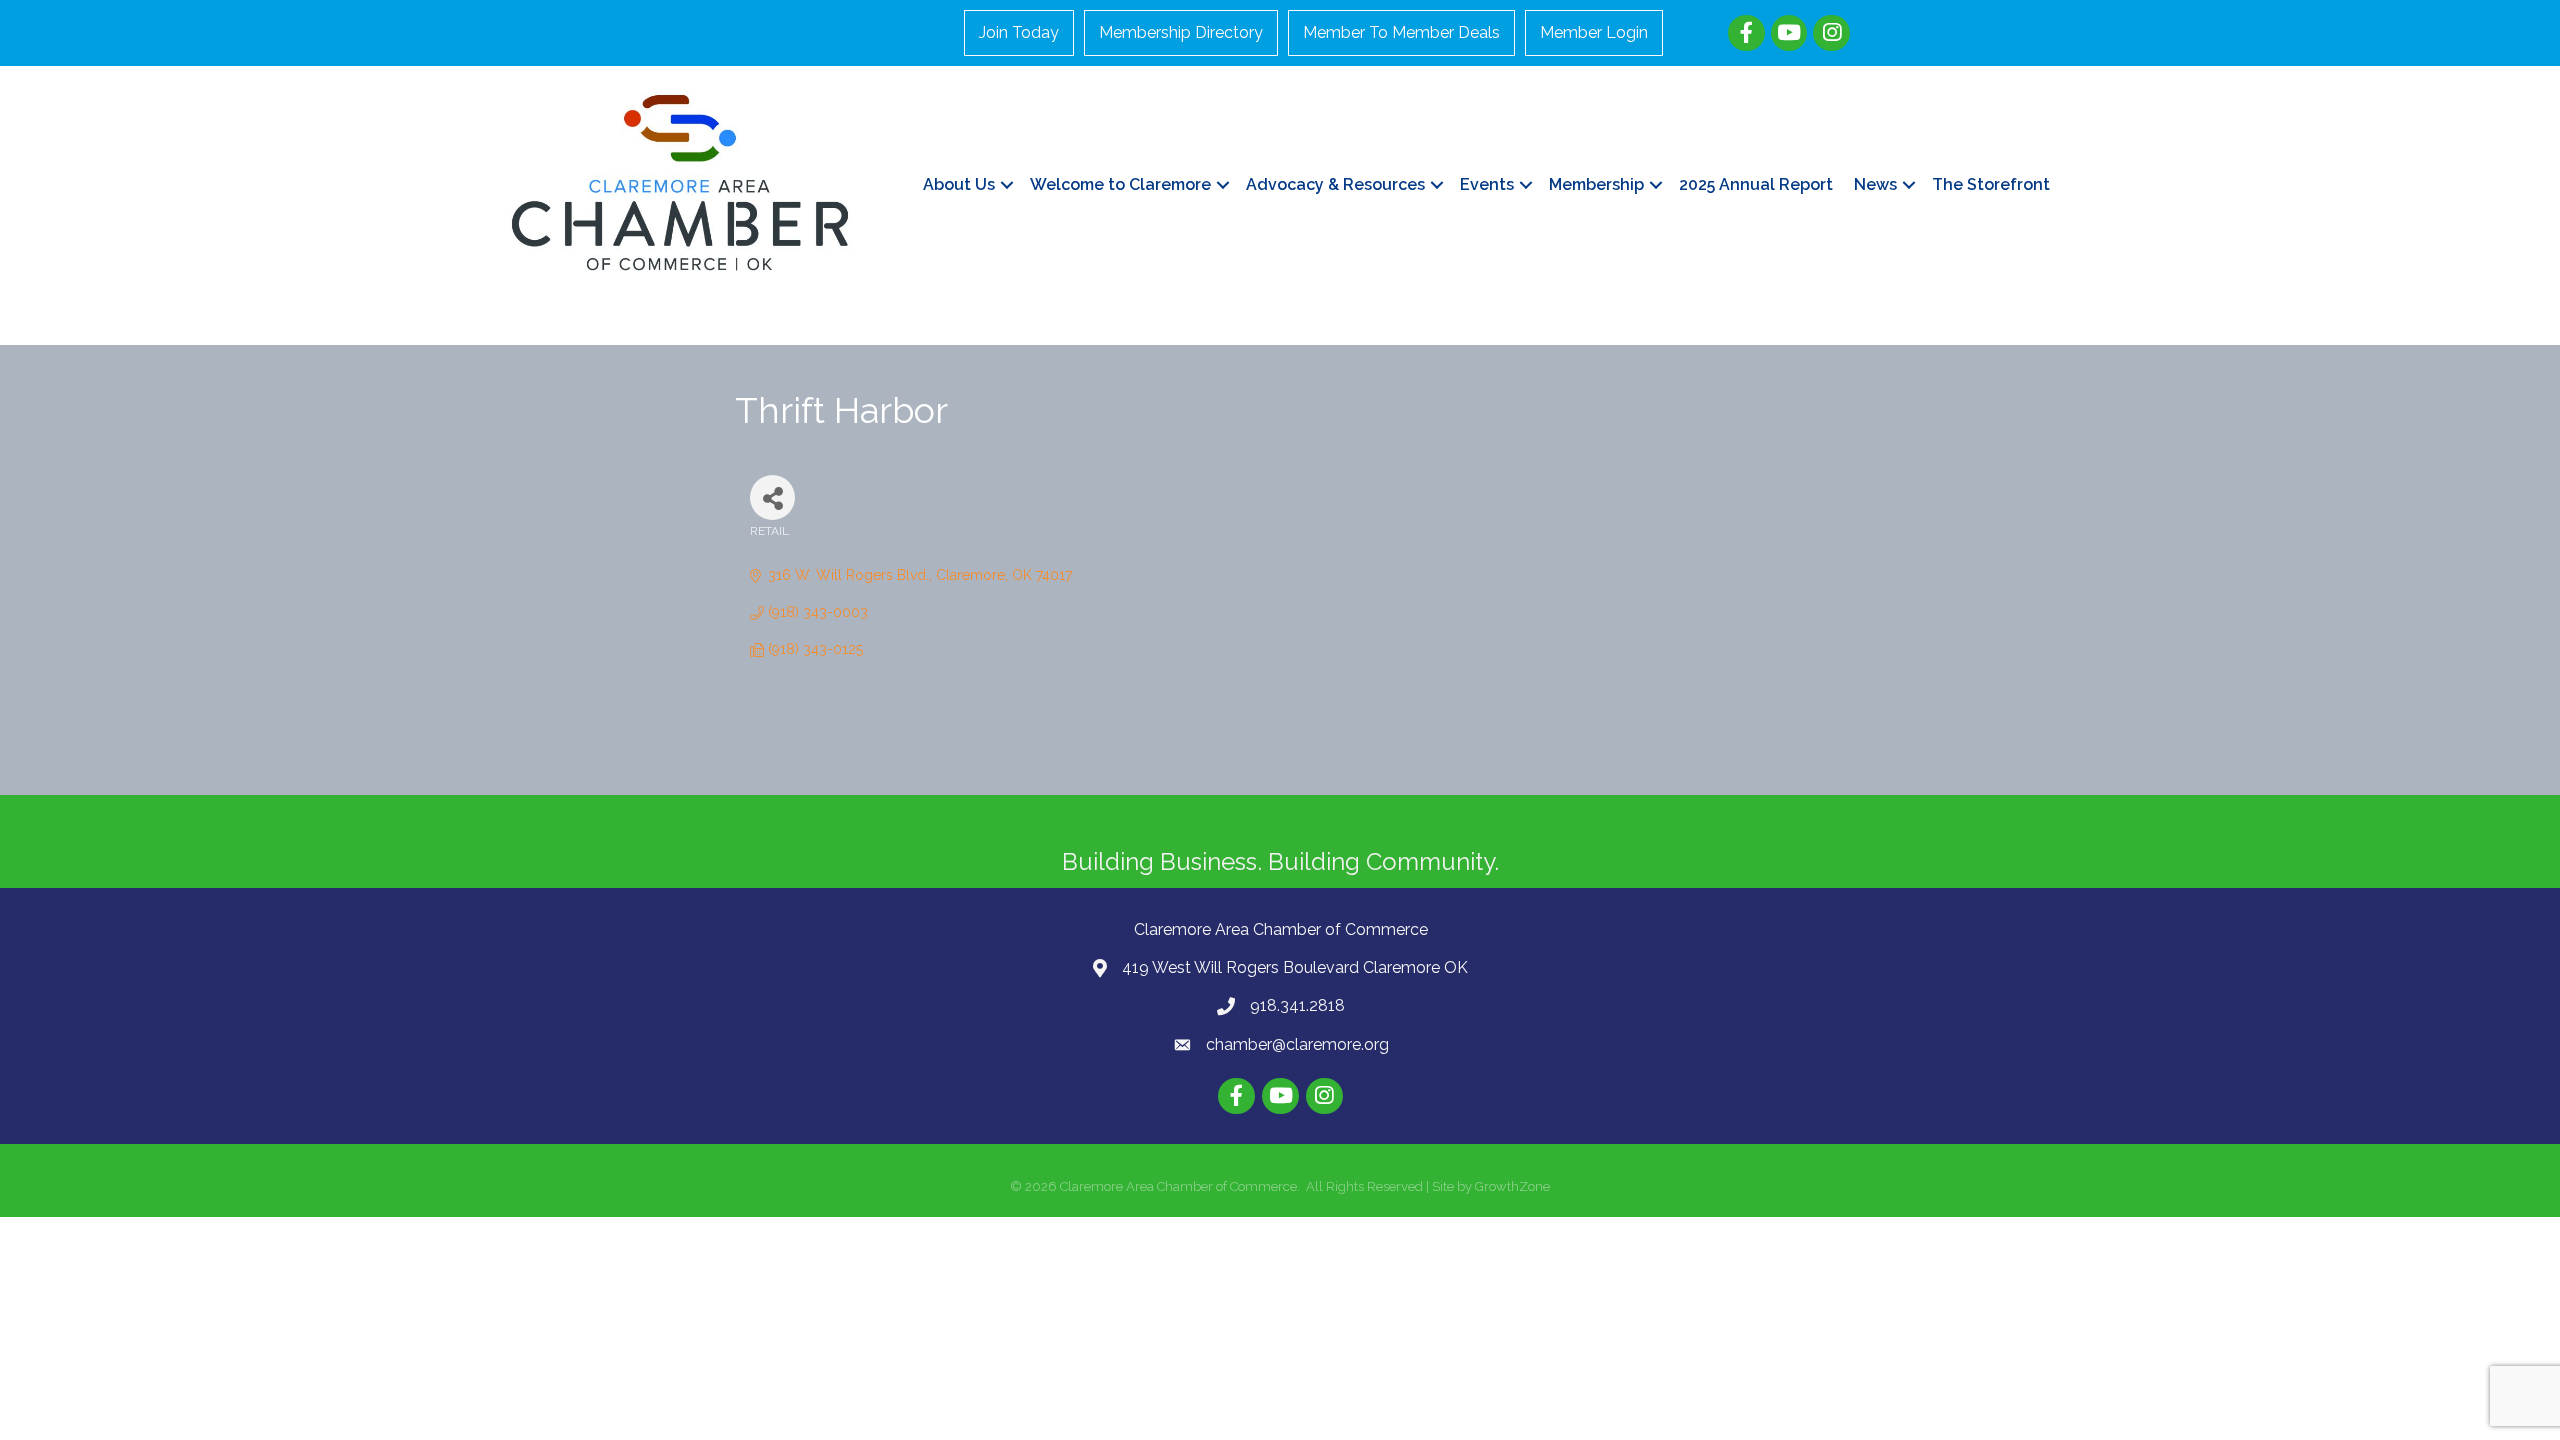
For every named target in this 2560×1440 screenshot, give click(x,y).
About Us (959, 184)
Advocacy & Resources (1335, 184)
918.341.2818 (1297, 1005)
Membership (1596, 184)
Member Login (1594, 32)
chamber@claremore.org (1297, 1044)
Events (1487, 184)
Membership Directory (1181, 32)
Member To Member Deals (1401, 32)
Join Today (1019, 32)
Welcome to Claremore (1120, 184)
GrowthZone (1512, 1186)
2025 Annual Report (1756, 184)
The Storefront (1991, 184)
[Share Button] (772, 497)
